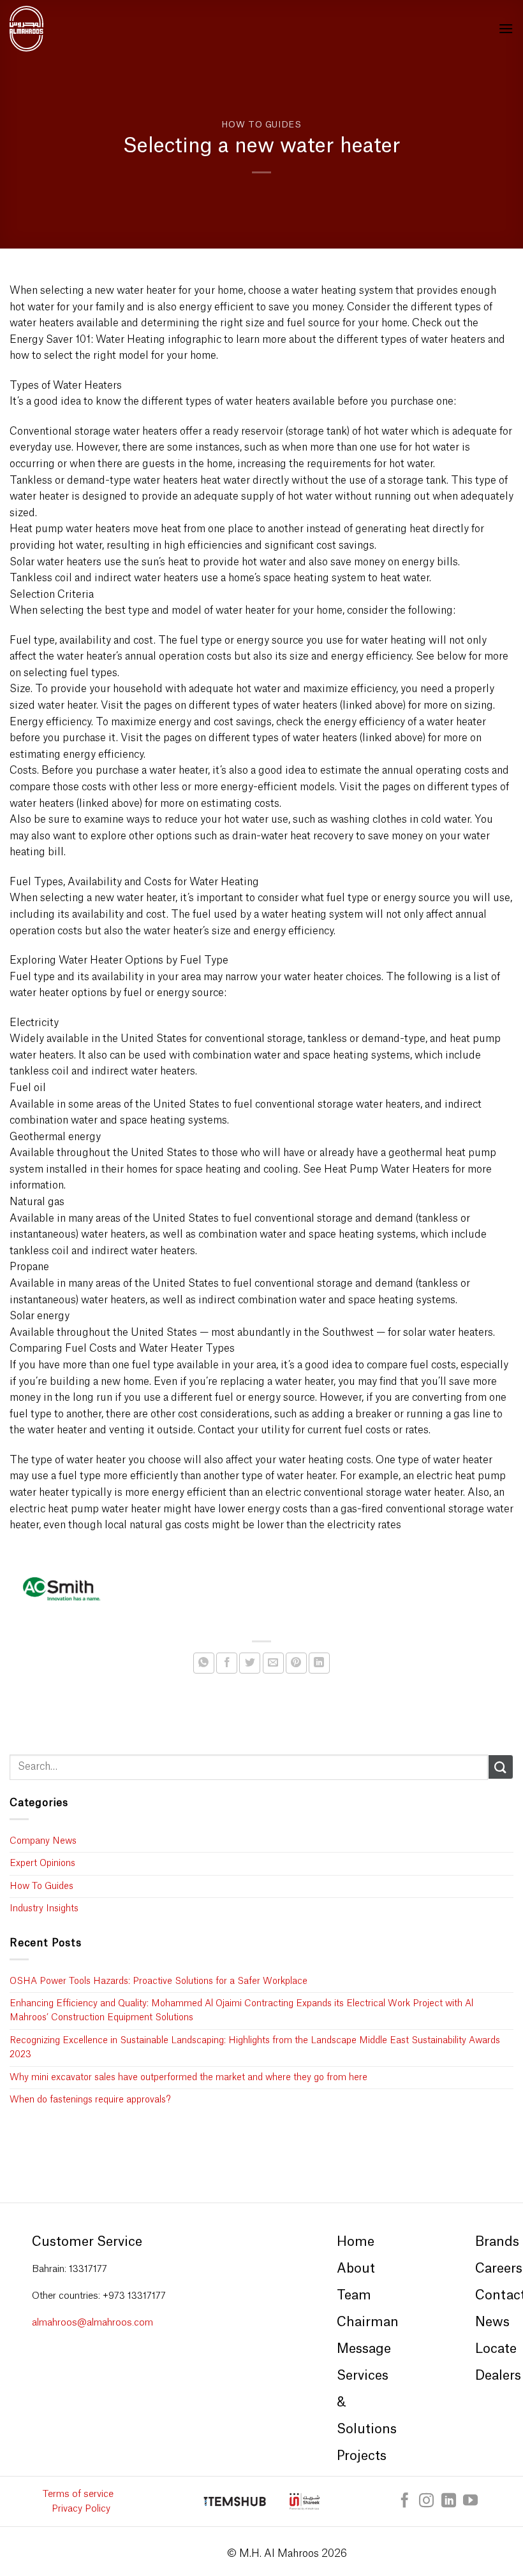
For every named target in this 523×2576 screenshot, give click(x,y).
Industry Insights (44, 1909)
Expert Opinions (42, 1863)
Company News (43, 1841)
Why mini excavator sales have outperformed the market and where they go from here (188, 2078)
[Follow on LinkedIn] (449, 2501)
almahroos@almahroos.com (92, 2323)
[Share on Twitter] (250, 1663)
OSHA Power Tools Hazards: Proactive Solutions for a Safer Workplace (158, 1981)
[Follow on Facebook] (405, 2501)
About (356, 2269)
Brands (497, 2242)
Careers (499, 2269)
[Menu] (506, 28)
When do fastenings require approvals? (90, 2100)
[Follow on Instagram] (426, 2501)
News (492, 2322)
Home (356, 2242)
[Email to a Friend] (273, 1663)
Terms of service (78, 2494)
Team (354, 2296)
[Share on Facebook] (227, 1663)
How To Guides (261, 125)
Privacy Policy (81, 2509)
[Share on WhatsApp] (204, 1663)
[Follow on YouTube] (470, 2501)
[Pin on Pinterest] (296, 1663)
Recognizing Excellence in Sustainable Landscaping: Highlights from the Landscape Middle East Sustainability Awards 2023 (255, 2048)
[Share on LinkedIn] (319, 1663)
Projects (362, 2456)
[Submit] (501, 1767)
